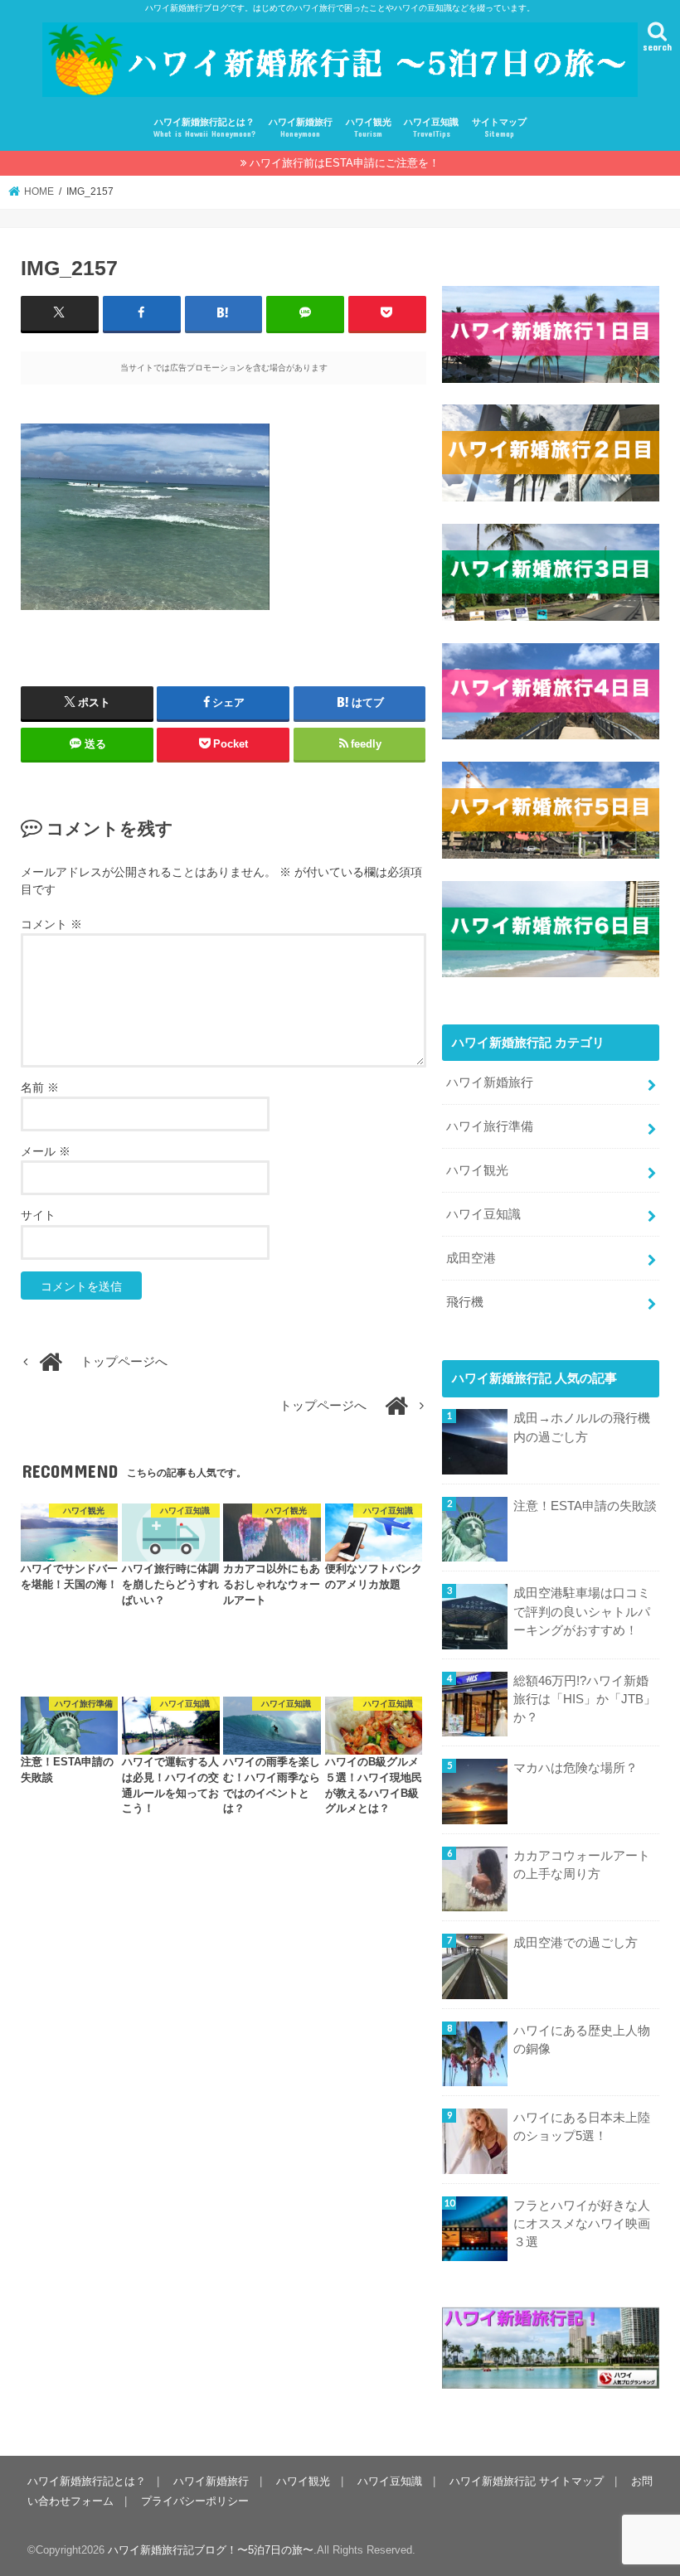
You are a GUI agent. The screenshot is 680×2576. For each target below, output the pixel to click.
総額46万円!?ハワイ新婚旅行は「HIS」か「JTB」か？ (585, 1699)
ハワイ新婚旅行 (301, 128)
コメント (51, 924)
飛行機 (465, 1302)
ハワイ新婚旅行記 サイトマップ (527, 2481)
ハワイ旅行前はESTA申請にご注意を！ (345, 163)
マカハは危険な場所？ (576, 1768)
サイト (38, 1215)
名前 (40, 1087)
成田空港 (471, 1258)
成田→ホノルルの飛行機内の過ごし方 (582, 1427)
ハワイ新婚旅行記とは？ (204, 128)
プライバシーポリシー (195, 2501)
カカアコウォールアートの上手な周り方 (582, 1865)
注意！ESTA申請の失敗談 (585, 1506)
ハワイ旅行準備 (490, 1126)
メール (46, 1151)
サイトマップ (499, 128)
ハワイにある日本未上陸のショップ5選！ (582, 2127)
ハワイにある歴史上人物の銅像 (582, 2040)
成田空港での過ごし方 (576, 1943)
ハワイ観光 (369, 128)
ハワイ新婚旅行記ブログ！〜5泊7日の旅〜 (211, 2550)
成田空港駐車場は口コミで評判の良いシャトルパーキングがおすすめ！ (582, 1611)
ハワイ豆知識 (431, 128)
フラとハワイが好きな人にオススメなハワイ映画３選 (582, 2224)
